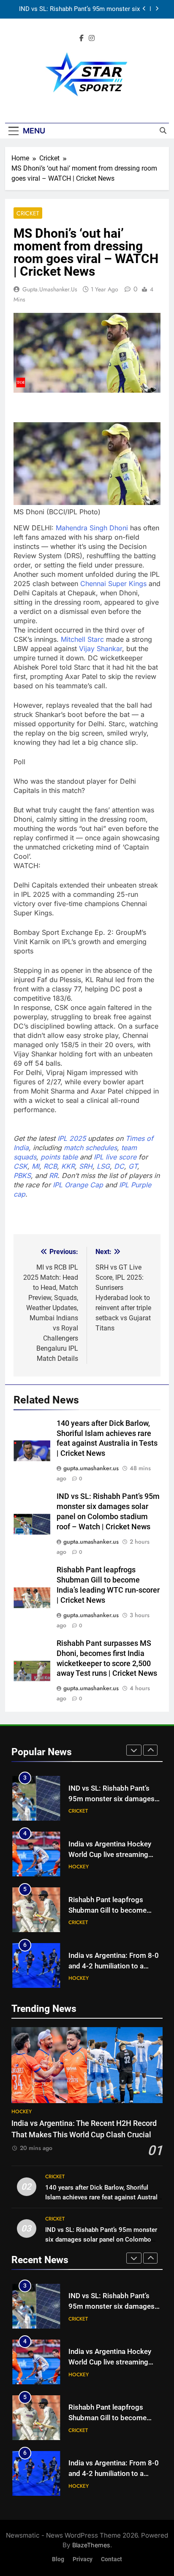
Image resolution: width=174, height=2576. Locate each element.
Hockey (79, 1867)
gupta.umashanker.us (50, 289)
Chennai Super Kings (113, 584)
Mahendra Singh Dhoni (92, 528)
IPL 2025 (72, 1138)
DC (119, 1166)
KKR (68, 1166)
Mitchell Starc (82, 639)
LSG (103, 1166)
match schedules (90, 1148)
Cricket (28, 213)
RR (53, 1175)
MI (35, 1166)
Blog (58, 2559)
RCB (50, 1166)
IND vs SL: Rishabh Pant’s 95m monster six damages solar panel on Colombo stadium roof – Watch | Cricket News (79, 9)
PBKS (22, 1175)
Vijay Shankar (101, 649)
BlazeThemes (91, 2545)
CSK (20, 1166)
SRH (86, 1166)
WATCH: (27, 866)
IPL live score (115, 1157)
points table (59, 1157)
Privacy (83, 2559)
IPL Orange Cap (78, 1185)
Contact (111, 2559)
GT (133, 1166)
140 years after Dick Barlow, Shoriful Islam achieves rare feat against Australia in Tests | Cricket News (104, 2197)
